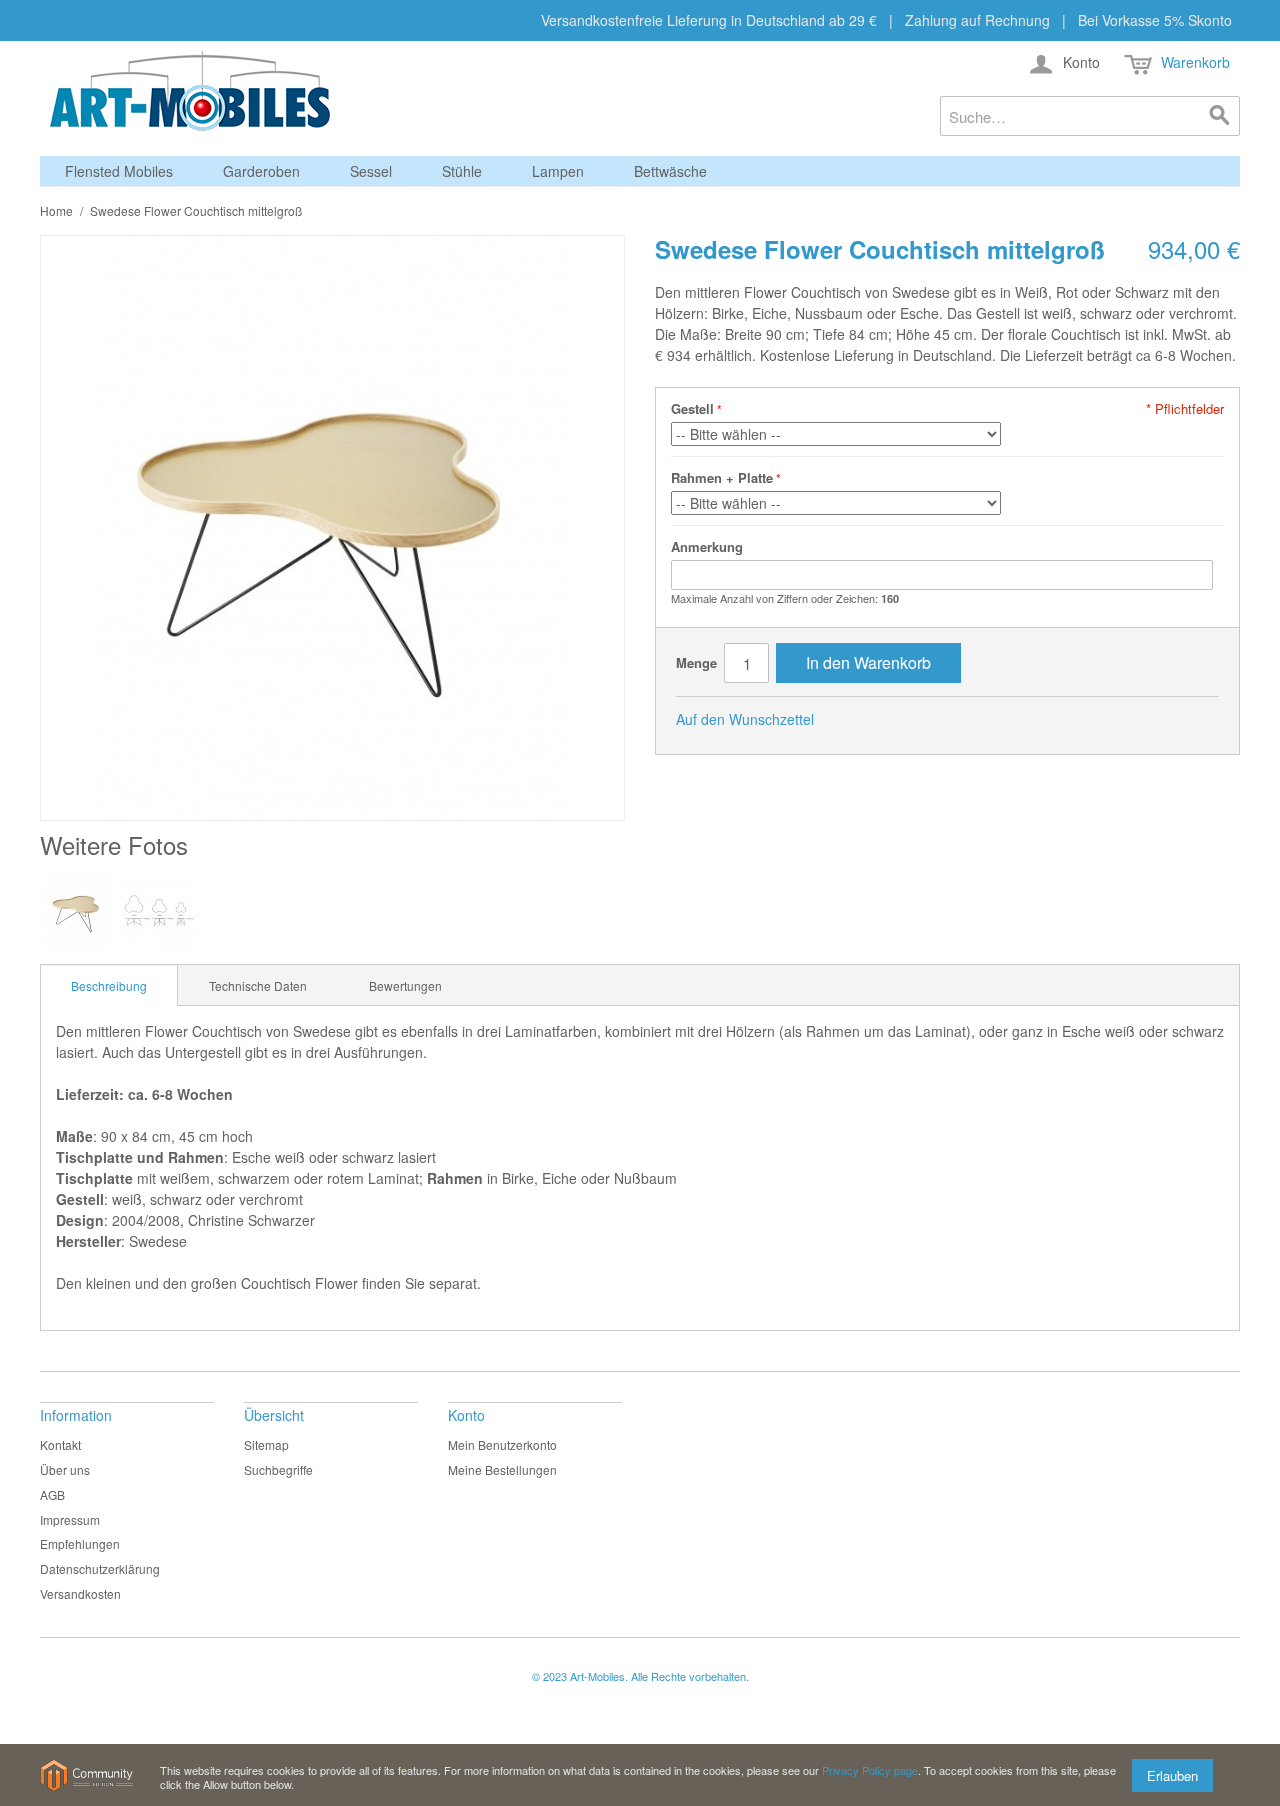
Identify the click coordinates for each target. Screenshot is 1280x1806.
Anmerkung (707, 546)
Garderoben (261, 171)
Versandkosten (80, 1593)
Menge (696, 662)
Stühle (462, 171)
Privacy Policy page (870, 1770)
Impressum (70, 1519)
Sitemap (266, 1444)
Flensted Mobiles (119, 171)
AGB (52, 1494)
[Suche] (1220, 116)
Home (56, 210)
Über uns (65, 1469)
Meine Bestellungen (502, 1469)
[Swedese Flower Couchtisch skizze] (158, 910)
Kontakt (60, 1444)
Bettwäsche (670, 171)
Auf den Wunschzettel (745, 719)
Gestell (692, 408)
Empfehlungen (80, 1543)
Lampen (558, 171)
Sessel (371, 171)
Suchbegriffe (278, 1469)
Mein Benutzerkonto (502, 1444)
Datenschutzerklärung (100, 1568)
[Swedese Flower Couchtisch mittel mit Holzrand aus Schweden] (77, 910)
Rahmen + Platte (722, 477)
